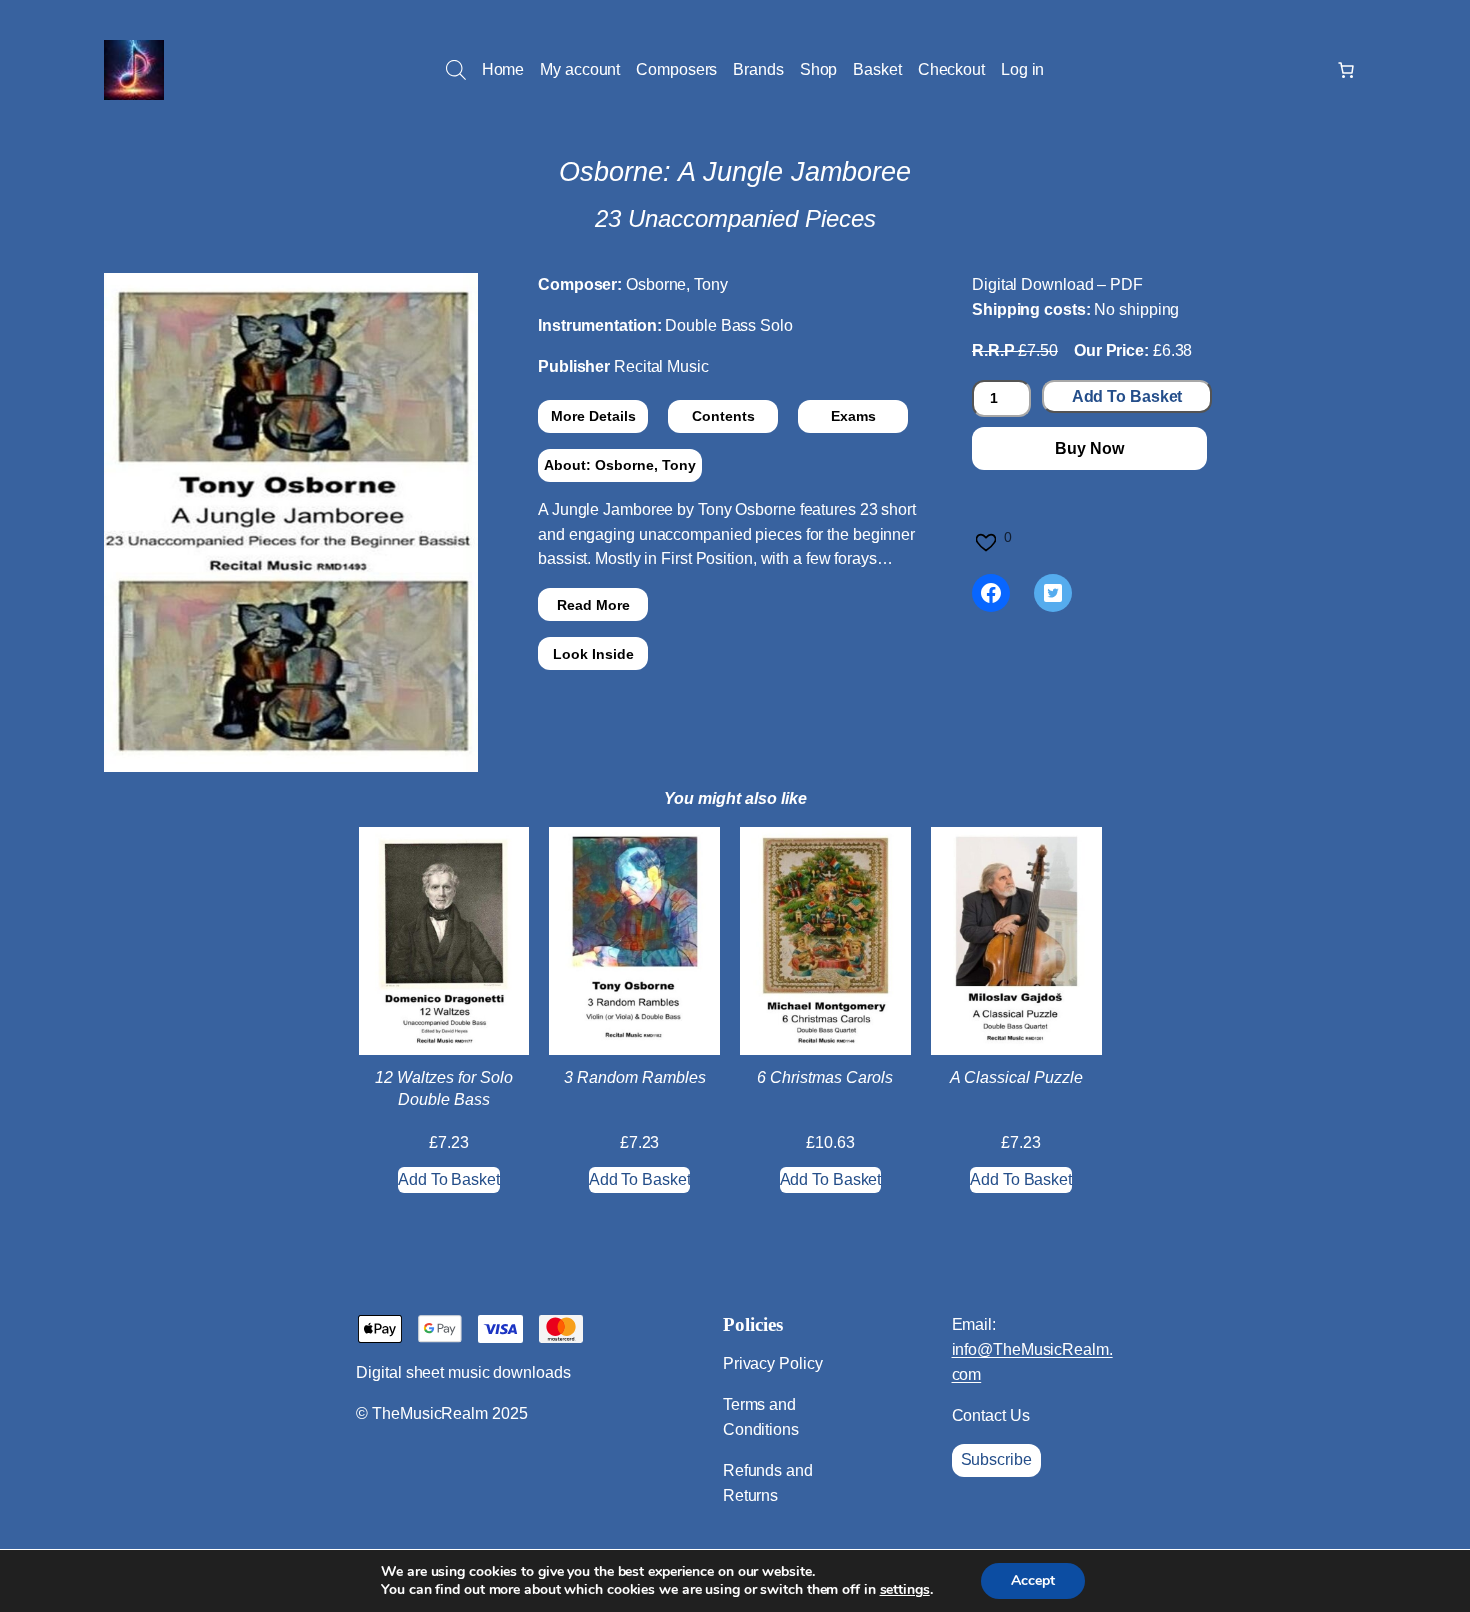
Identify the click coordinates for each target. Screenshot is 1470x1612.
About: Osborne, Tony (620, 465)
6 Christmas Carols (825, 1077)
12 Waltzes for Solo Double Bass (444, 1088)
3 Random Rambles (635, 1077)
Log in (1022, 69)
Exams (853, 416)
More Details (593, 416)
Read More (593, 605)
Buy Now (1089, 448)
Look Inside (593, 654)
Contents (723, 416)
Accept (1033, 1580)
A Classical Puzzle (1016, 1077)
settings (905, 1590)
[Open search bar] (456, 70)
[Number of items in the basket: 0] (1346, 70)
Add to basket (1127, 396)
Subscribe (996, 1459)
